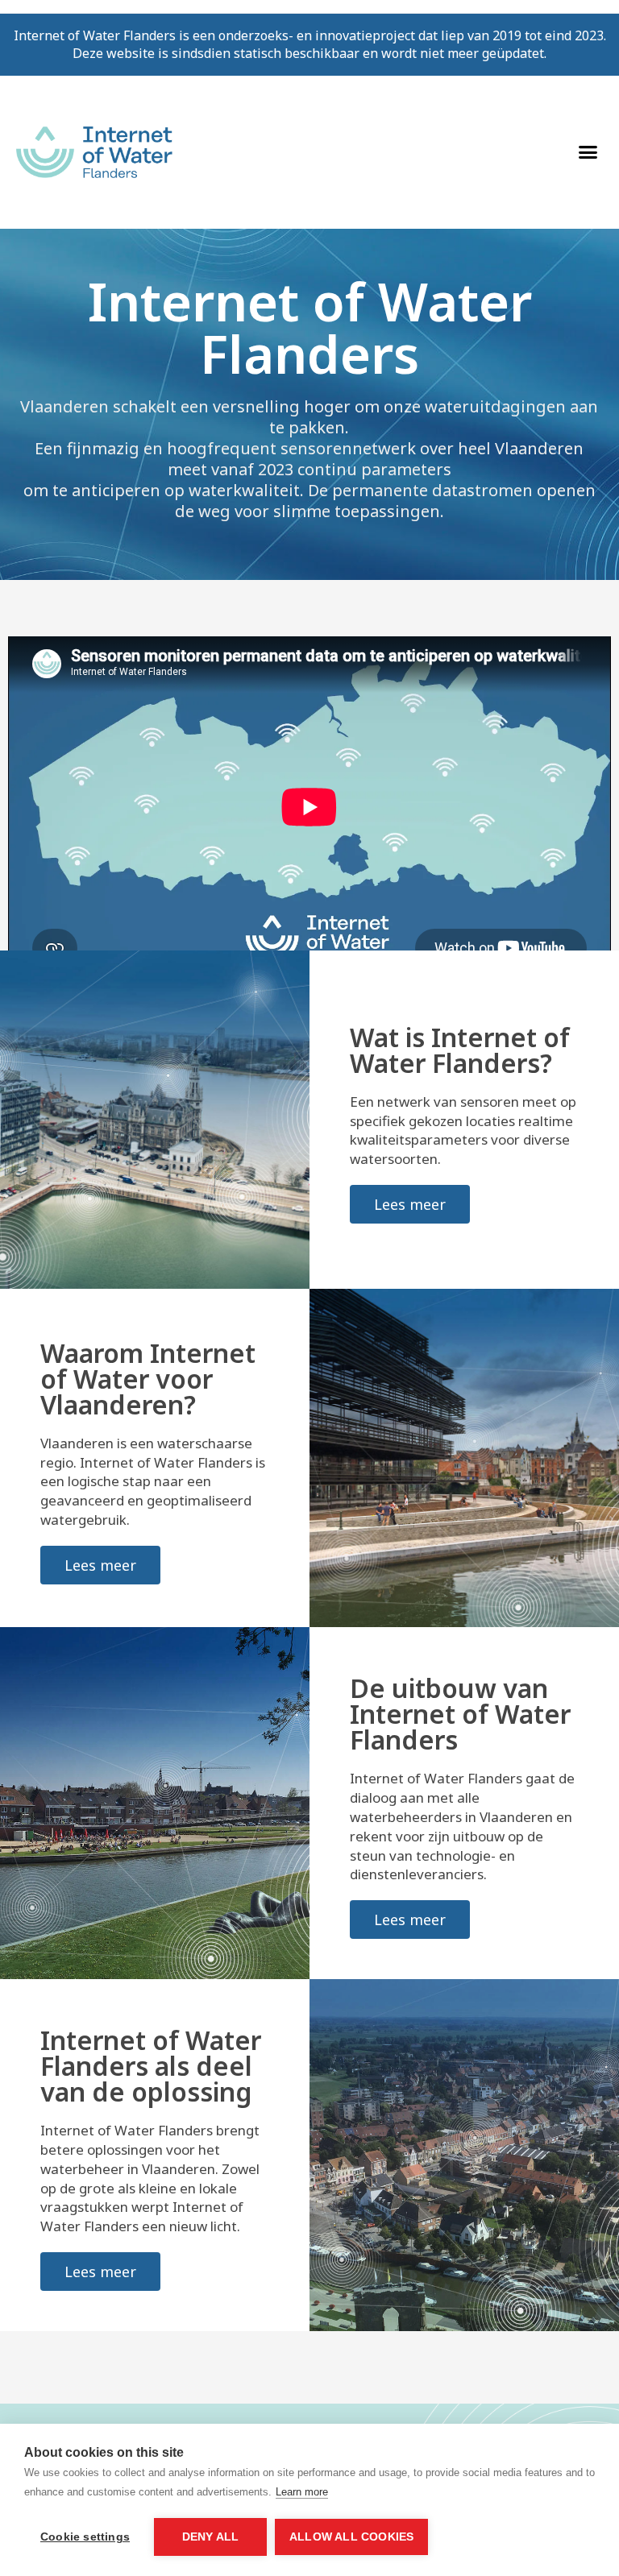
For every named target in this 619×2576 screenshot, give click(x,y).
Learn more (302, 2492)
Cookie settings (85, 2537)
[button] (588, 152)
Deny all (211, 2537)
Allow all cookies (351, 2537)
